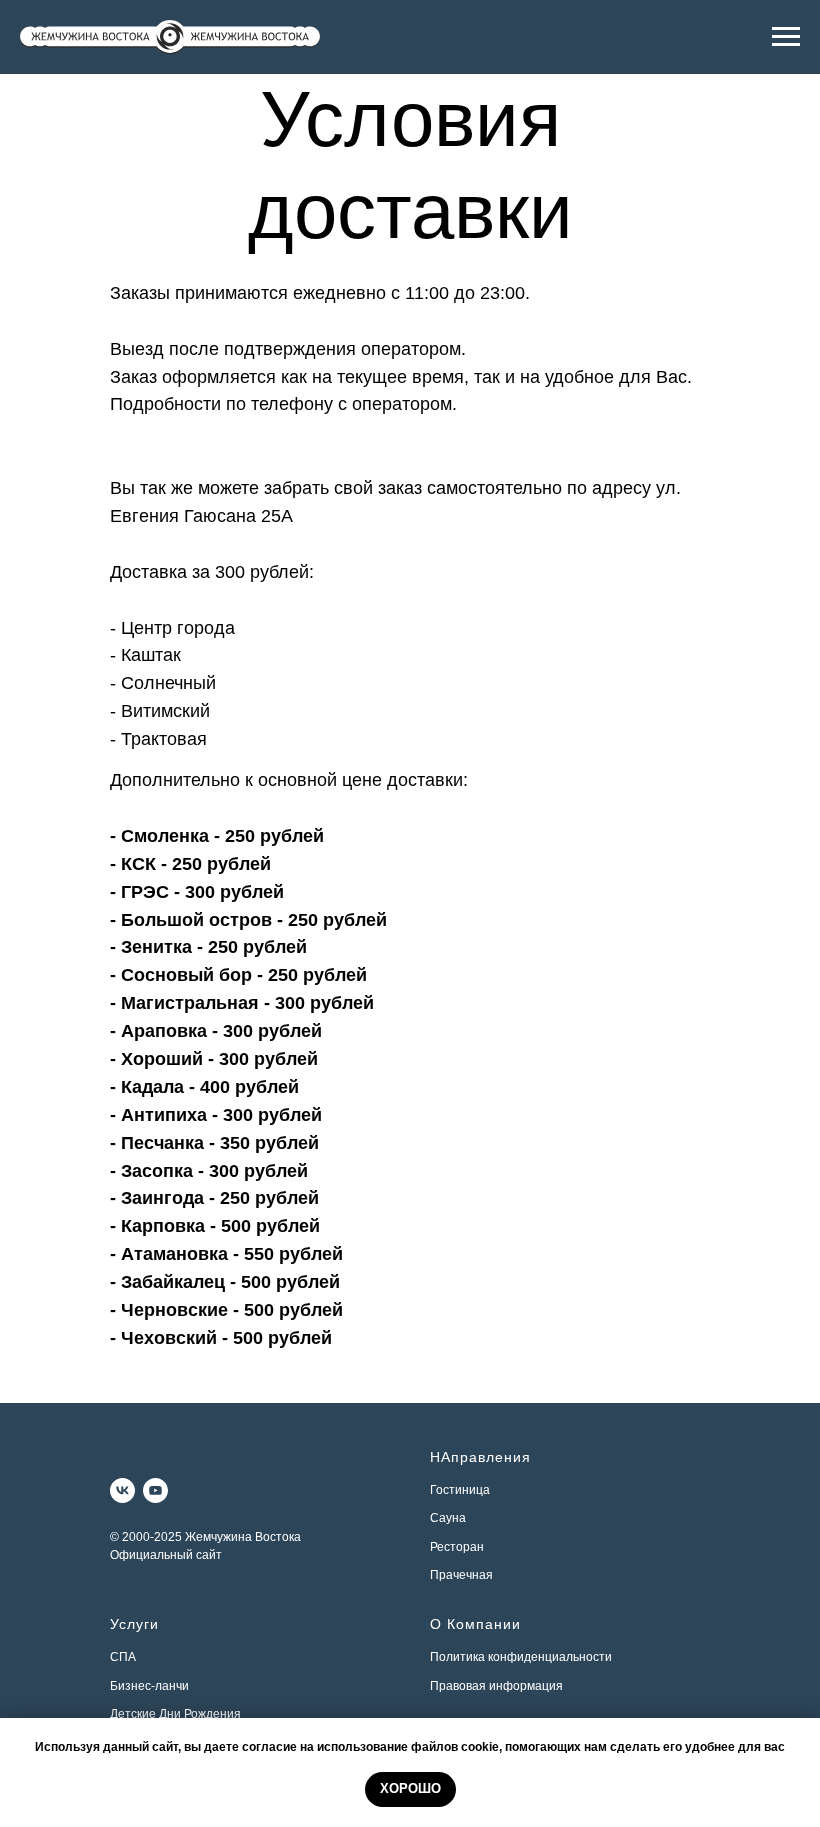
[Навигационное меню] (786, 37)
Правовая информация (496, 1686)
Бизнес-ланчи (149, 1686)
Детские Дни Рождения (175, 1714)
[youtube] (155, 1490)
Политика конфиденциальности (521, 1657)
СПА (123, 1657)
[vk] (122, 1490)
